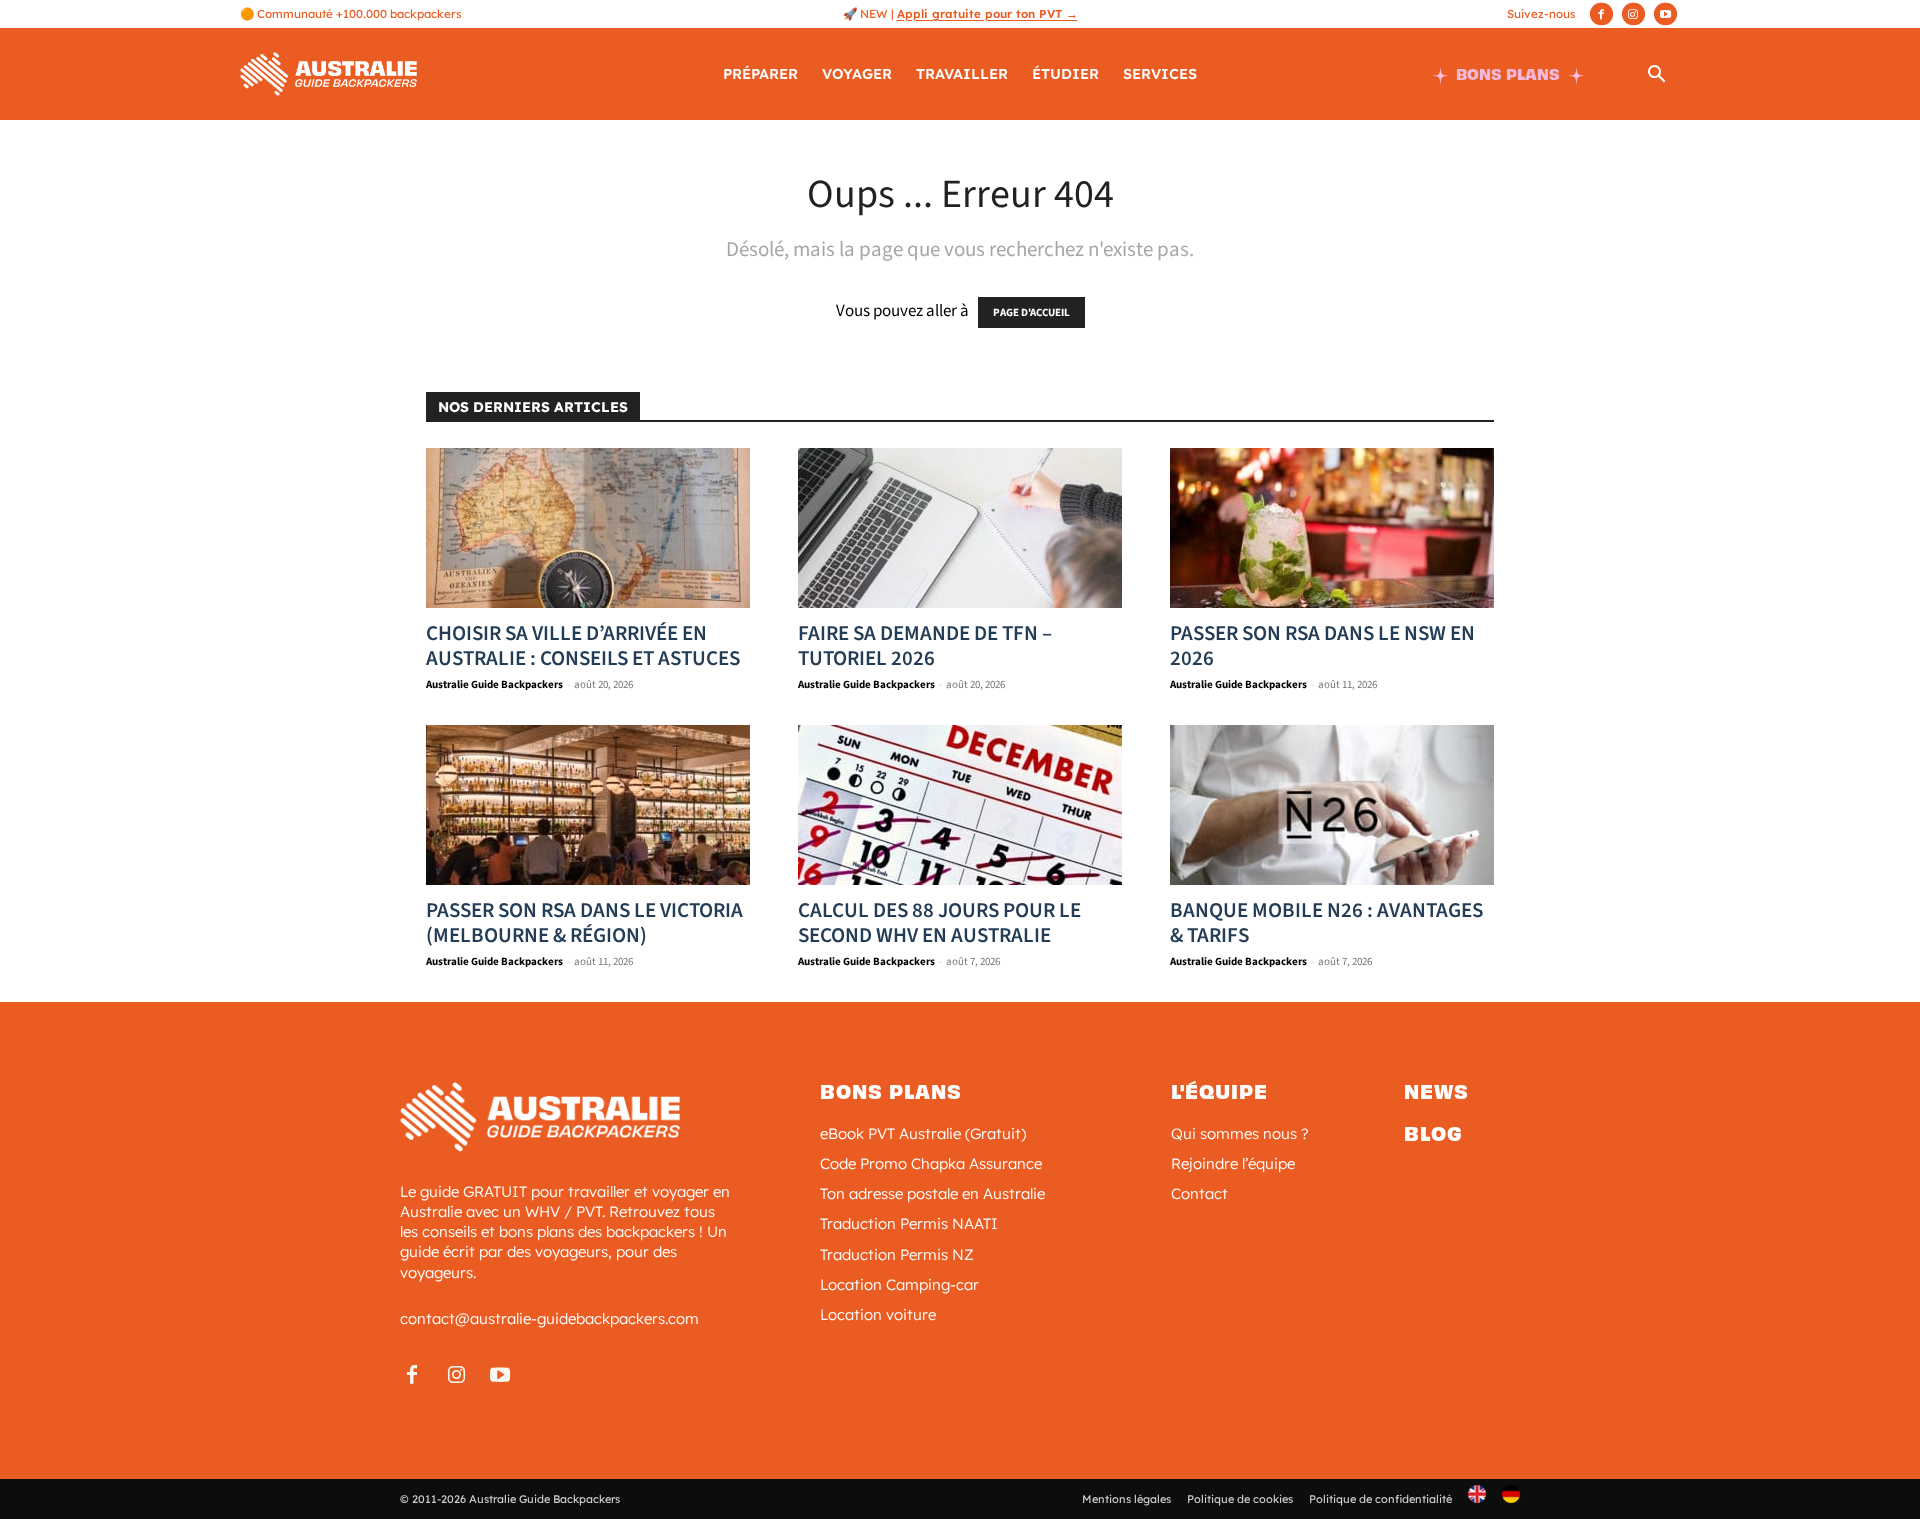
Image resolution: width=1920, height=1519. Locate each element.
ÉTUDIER (1065, 74)
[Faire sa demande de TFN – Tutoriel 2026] (960, 528)
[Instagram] (1633, 14)
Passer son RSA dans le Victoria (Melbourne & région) (584, 922)
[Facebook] (1601, 14)
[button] (1656, 77)
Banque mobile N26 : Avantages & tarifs (1326, 922)
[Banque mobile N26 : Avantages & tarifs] (1332, 805)
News (1436, 1092)
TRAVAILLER (962, 74)
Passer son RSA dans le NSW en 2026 (1322, 645)
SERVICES (1160, 74)
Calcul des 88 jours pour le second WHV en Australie (939, 922)
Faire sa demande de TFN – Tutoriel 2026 (925, 645)
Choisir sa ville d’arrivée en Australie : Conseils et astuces (583, 645)
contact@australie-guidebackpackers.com (549, 1318)
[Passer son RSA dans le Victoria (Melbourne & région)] (588, 805)
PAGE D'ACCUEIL (1031, 312)
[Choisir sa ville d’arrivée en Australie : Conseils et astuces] (588, 528)
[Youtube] (1665, 14)
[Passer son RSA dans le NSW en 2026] (1332, 528)
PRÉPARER (760, 74)
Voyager (857, 74)
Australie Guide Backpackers (494, 684)
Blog (1433, 1134)
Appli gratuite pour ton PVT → (987, 13)
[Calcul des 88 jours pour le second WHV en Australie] (960, 805)
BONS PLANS (1508, 74)
